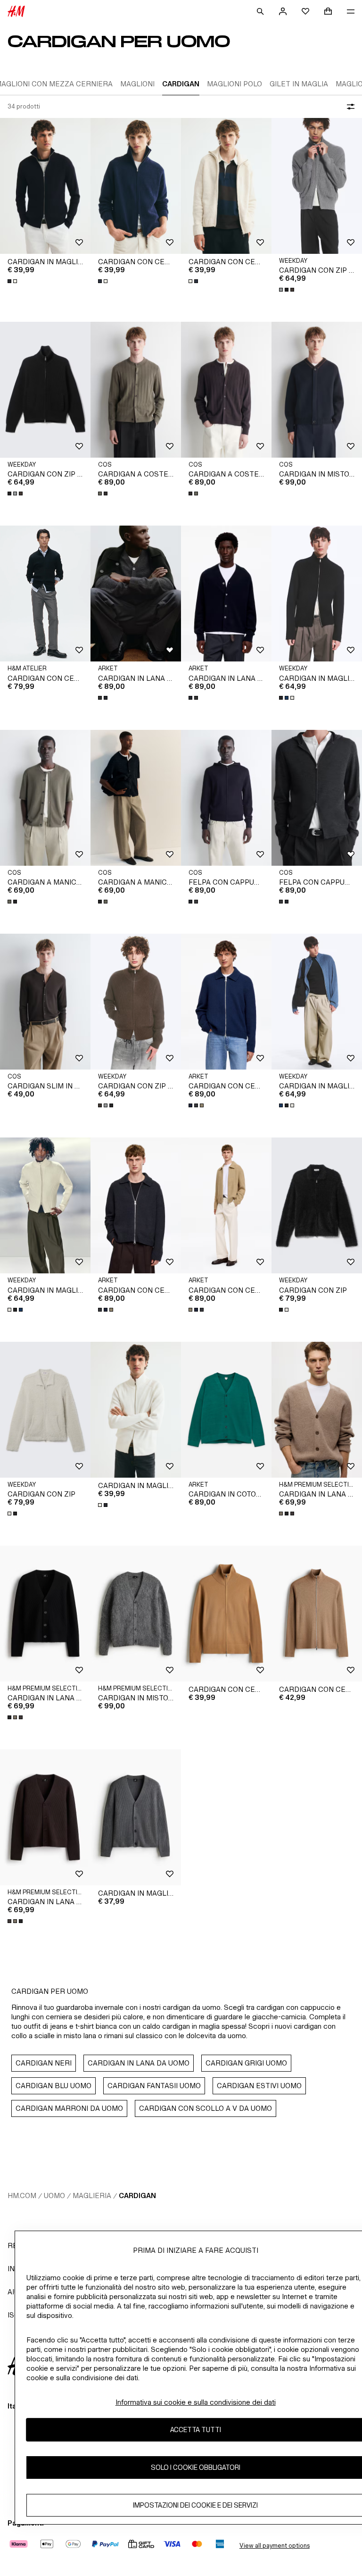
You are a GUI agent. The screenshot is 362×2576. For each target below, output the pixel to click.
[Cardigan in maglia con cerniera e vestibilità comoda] (317, 594)
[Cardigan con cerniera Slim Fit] (317, 1614)
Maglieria (92, 2195)
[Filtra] (349, 107)
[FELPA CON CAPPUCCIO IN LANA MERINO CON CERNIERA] (226, 798)
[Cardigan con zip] (317, 1205)
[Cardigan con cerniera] (226, 1614)
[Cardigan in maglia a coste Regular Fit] (136, 1817)
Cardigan (137, 2195)
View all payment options (275, 2546)
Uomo (54, 2195)
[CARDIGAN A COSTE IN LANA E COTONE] (136, 390)
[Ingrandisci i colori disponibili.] (13, 281)
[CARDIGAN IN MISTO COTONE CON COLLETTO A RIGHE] (317, 390)
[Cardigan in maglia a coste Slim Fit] (45, 186)
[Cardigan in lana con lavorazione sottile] (136, 594)
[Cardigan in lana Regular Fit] (317, 1410)
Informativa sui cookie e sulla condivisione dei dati (196, 2402)
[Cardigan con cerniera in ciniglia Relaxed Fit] (136, 186)
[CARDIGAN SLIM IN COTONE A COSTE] (45, 1002)
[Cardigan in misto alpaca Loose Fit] (136, 1614)
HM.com (22, 2195)
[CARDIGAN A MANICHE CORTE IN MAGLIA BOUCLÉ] (45, 798)
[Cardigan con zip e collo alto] (317, 186)
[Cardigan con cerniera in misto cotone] (226, 1002)
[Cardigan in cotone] (226, 1410)
